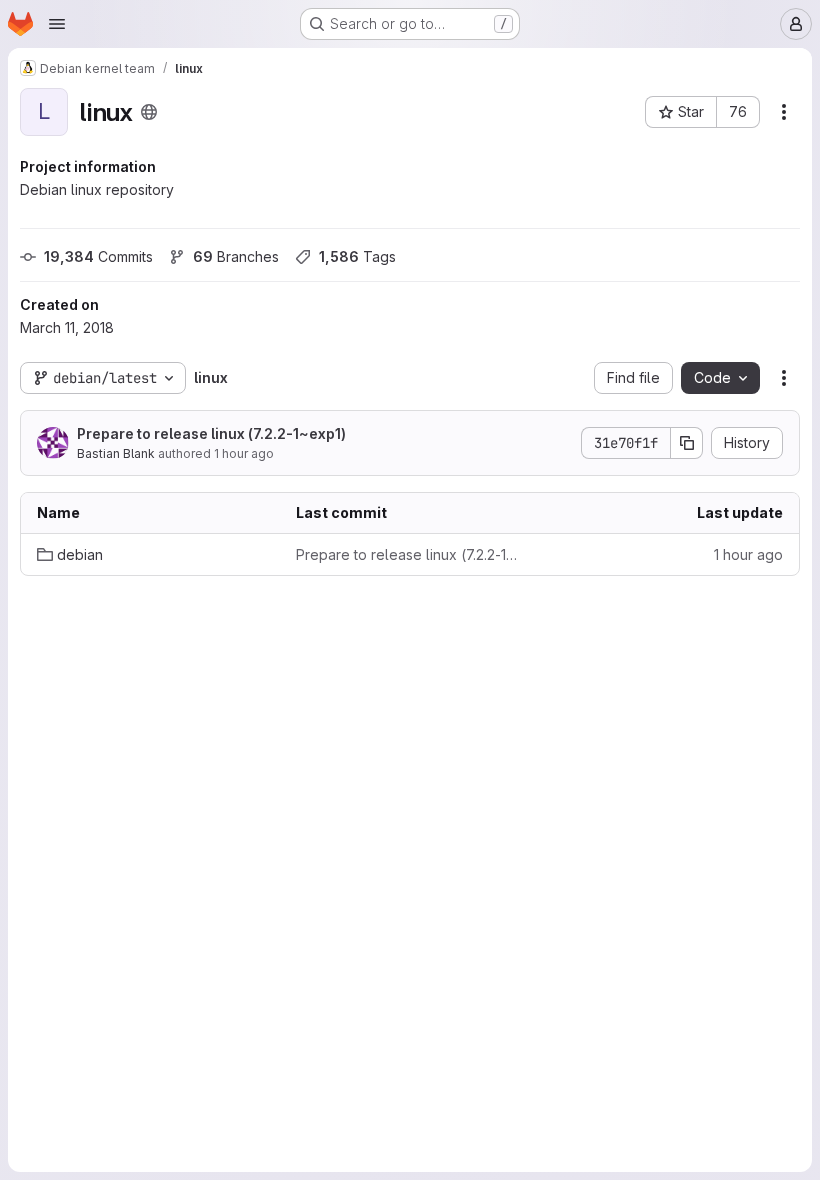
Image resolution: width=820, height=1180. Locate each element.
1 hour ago (244, 453)
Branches (236, 256)
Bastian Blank (116, 453)
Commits (98, 256)
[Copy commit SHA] (687, 443)
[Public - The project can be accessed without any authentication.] (149, 112)
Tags (357, 256)
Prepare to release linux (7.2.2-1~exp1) (211, 433)
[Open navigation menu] (57, 24)
